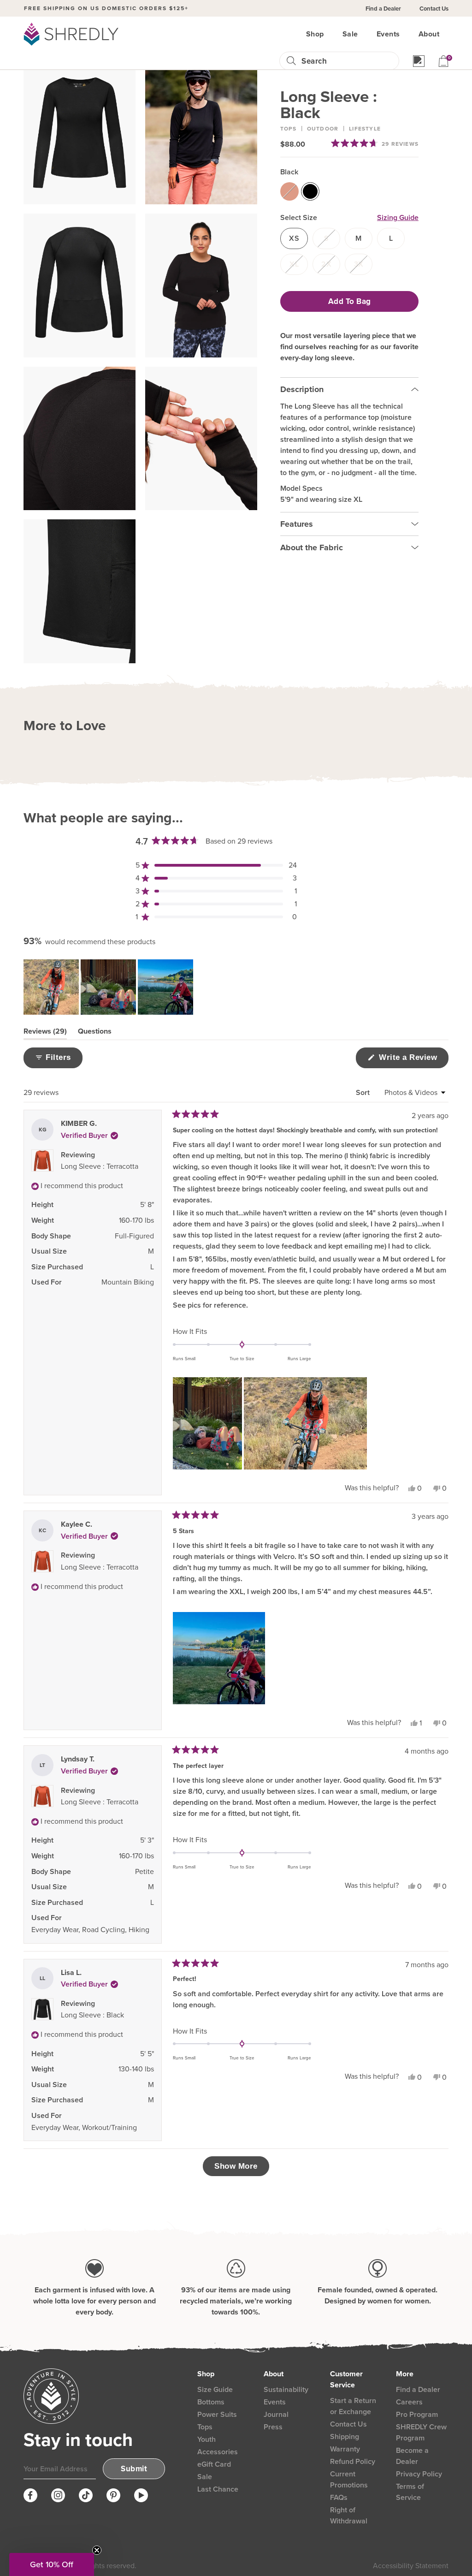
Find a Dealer (383, 9)
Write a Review (413, 1060)
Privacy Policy (419, 2474)
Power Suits (217, 2414)
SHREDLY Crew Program (421, 2432)
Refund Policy (353, 2461)
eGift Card (214, 2464)
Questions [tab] (95, 1033)
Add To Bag (350, 301)
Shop (315, 34)
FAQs (339, 2497)
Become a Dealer (412, 2456)
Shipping (345, 2436)
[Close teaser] (97, 2550)
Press (273, 2427)
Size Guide (215, 2389)
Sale (350, 34)
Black (289, 172)
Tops (288, 129)
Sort (364, 1092)
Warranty (345, 2449)
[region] (109, 987)
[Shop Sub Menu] (330, 34)
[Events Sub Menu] (406, 34)
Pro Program (417, 2414)
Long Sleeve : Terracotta (100, 1166)
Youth (206, 2439)
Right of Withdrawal (349, 2515)
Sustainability (286, 2389)
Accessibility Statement (411, 2566)
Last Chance (218, 2489)
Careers (409, 2402)
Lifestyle (365, 129)
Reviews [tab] (45, 1033)
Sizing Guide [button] (398, 217)
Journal (276, 2414)
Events (388, 34)
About (429, 34)
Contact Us (434, 9)
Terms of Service (410, 2492)
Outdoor (323, 129)
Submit (134, 2469)
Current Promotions (349, 2479)
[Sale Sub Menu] (364, 34)
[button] (375, 143)
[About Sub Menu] (445, 34)
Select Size (299, 217)
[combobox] (346, 61)
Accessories (218, 2452)
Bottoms (211, 2402)
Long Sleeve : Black (92, 2015)
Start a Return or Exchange (353, 2406)
